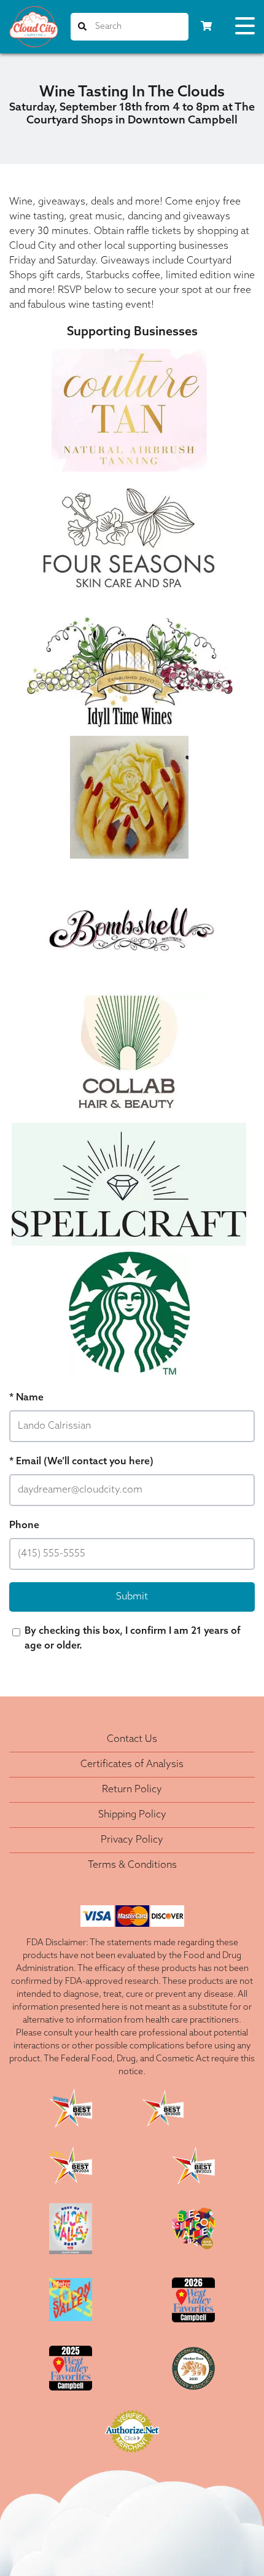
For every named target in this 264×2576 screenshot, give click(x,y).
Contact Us (132, 1739)
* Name (26, 1398)
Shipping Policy (132, 1815)
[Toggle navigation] (245, 28)
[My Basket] (206, 27)
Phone (24, 1526)
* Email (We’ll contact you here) (81, 1462)
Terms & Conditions (132, 1865)
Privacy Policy (132, 1840)
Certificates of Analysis (132, 1765)
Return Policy (132, 1790)
